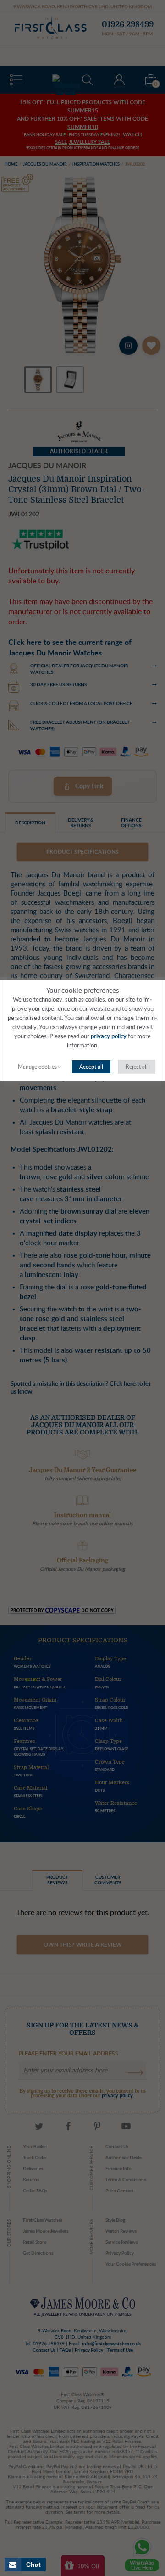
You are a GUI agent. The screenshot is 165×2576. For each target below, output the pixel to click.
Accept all (91, 1067)
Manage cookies (37, 1067)
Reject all (137, 1067)
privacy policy (109, 1037)
